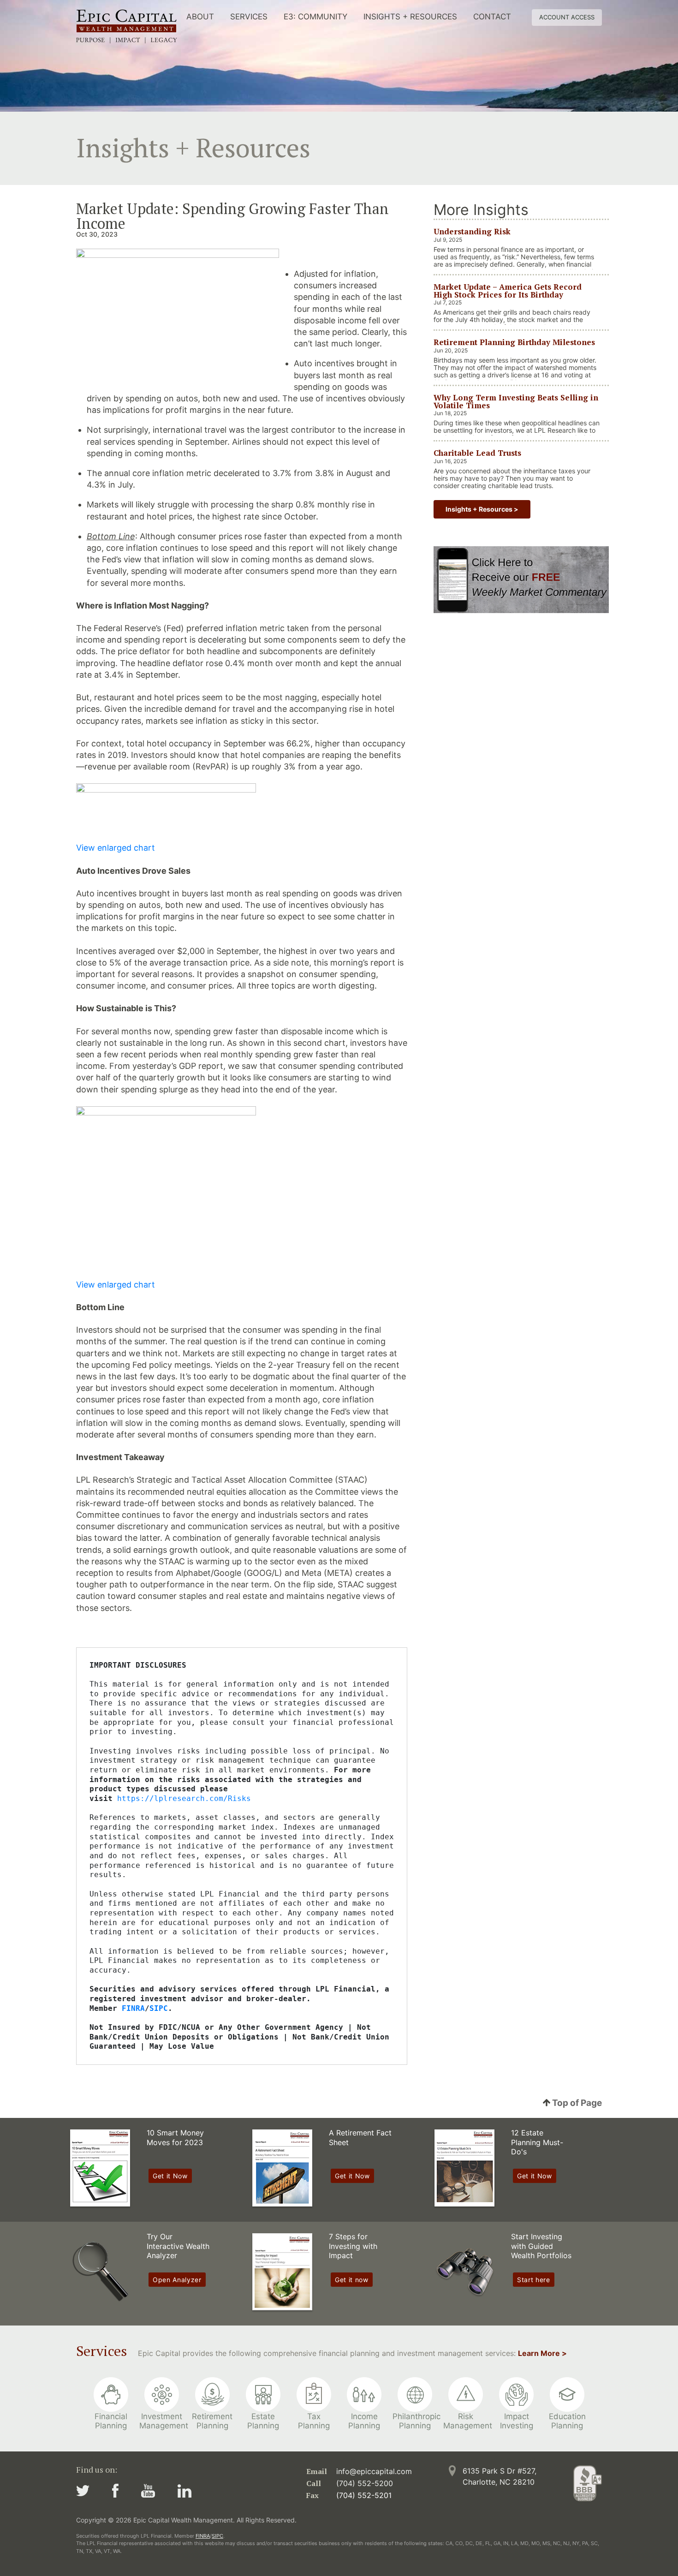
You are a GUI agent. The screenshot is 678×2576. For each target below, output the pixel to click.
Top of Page (576, 2103)
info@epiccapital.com (374, 2471)
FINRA (203, 2536)
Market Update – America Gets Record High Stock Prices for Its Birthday (508, 290)
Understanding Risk (472, 231)
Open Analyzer (177, 2280)
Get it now (352, 2280)
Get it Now (170, 2176)
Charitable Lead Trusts (477, 453)
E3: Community (315, 17)
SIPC (217, 2536)
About (200, 17)
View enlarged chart (116, 848)
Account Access (567, 17)
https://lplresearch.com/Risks (184, 1798)
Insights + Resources (410, 17)
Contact (492, 17)
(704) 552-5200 (365, 2483)
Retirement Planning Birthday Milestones (514, 342)
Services (249, 17)
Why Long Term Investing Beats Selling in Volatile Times (516, 401)
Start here (534, 2280)
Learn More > (542, 2353)
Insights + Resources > (482, 509)
